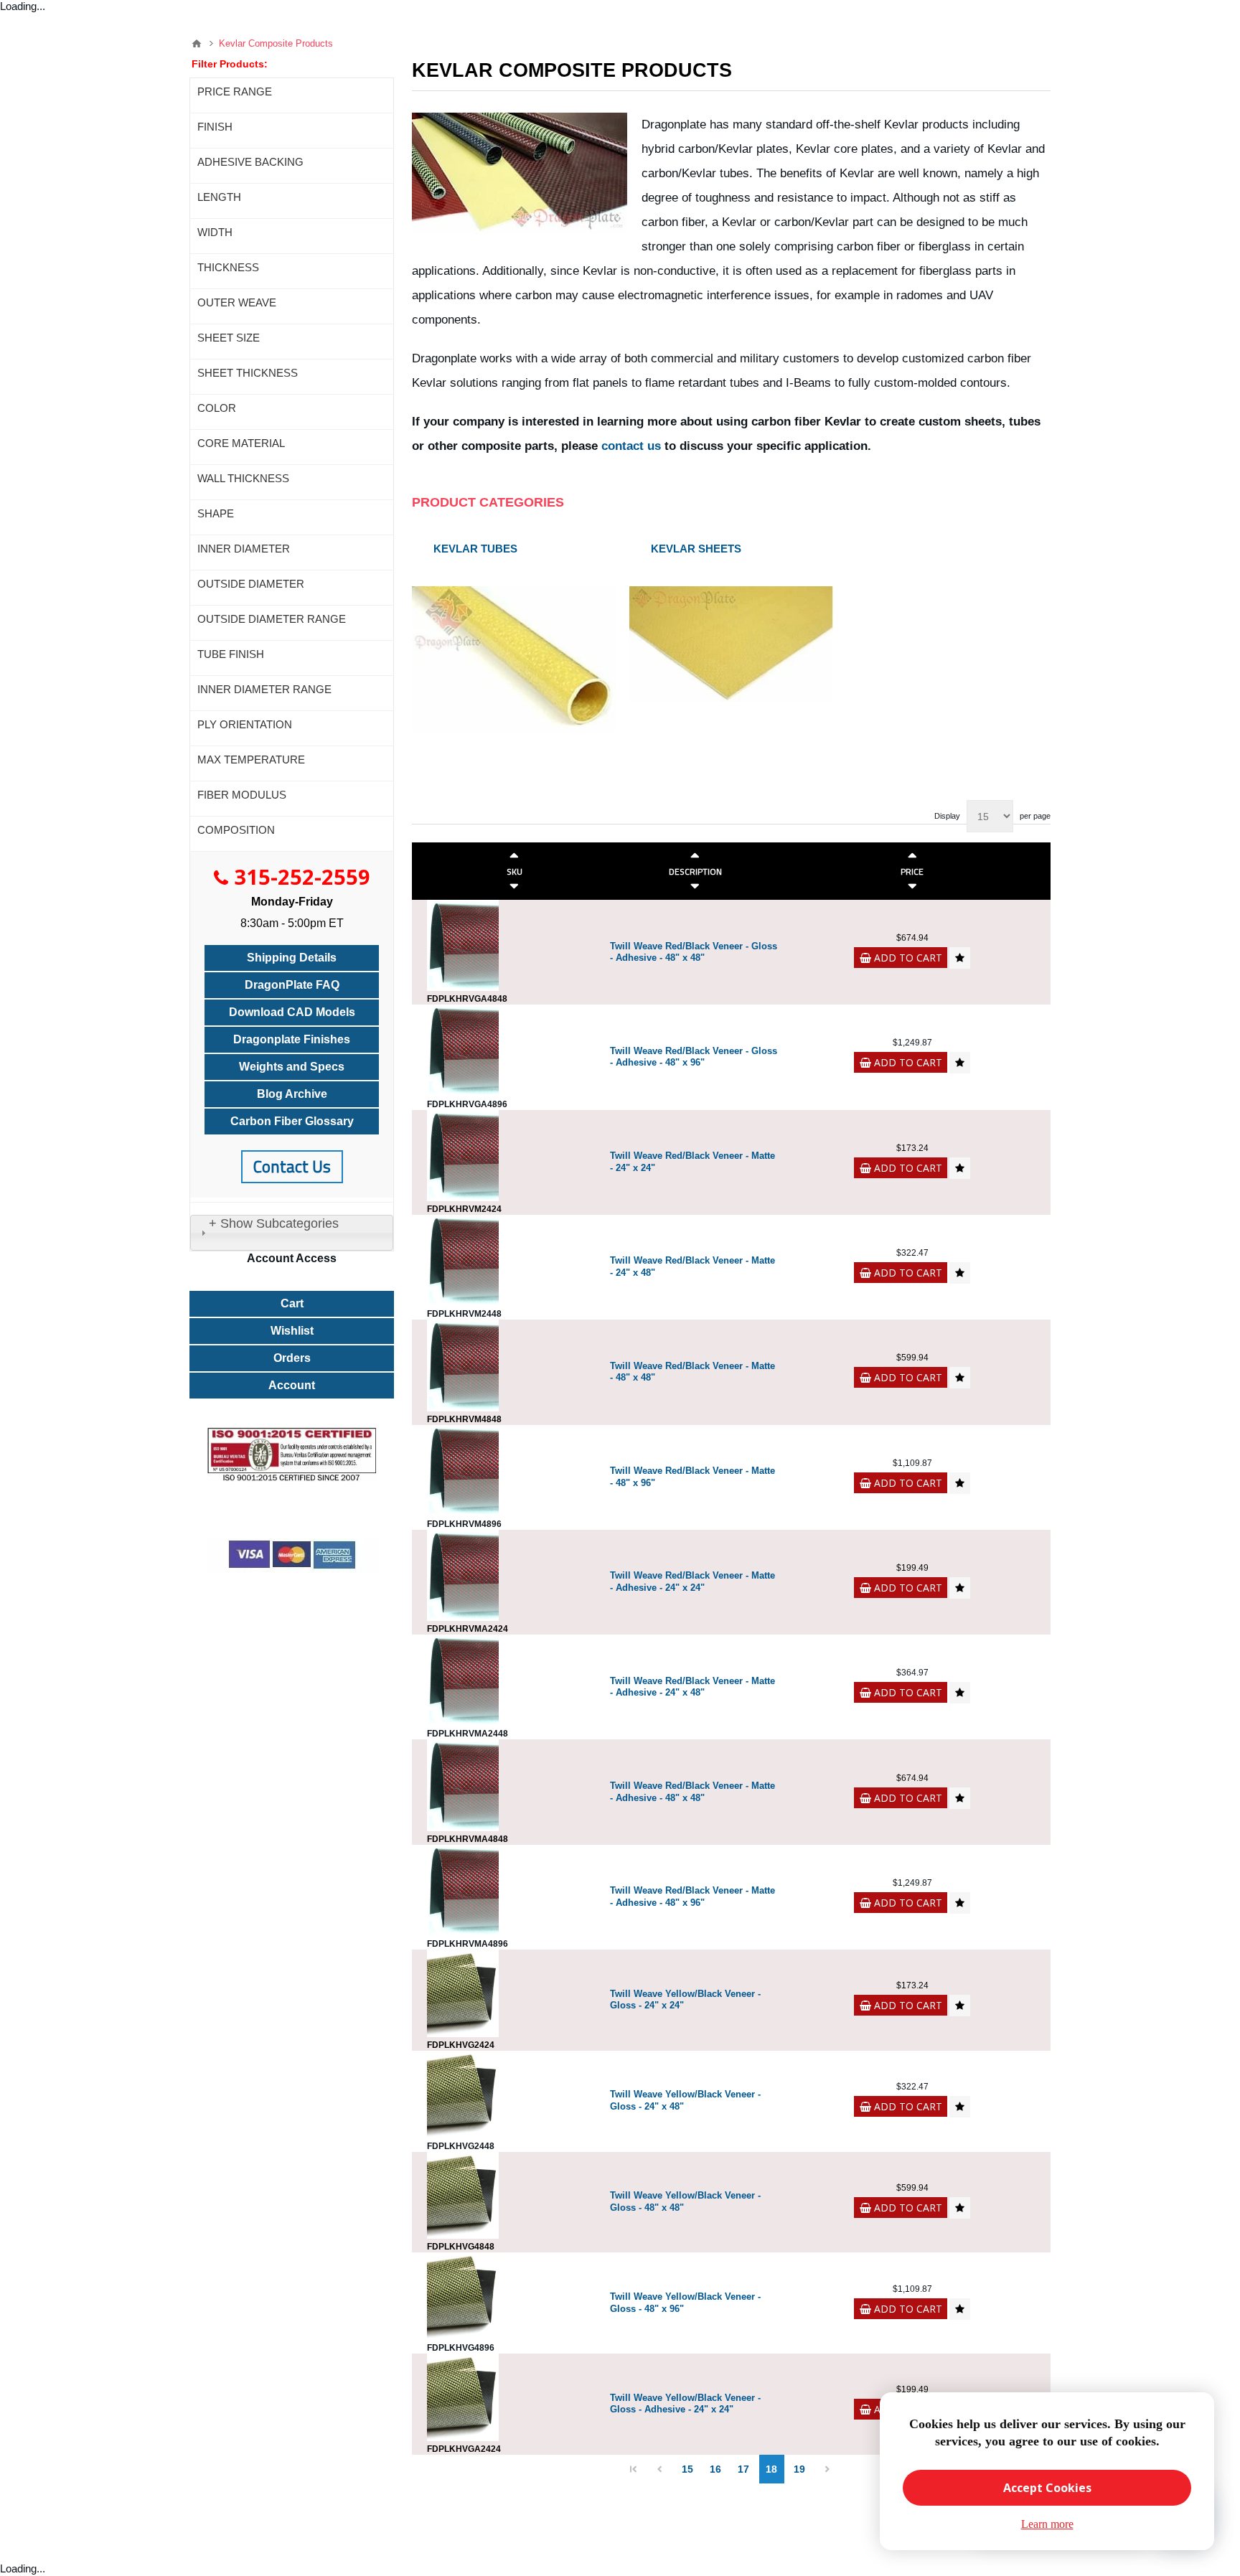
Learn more (1047, 2524)
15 (687, 2469)
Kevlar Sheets (696, 549)
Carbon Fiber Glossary (292, 1121)
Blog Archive (292, 1094)
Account (292, 1385)
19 (799, 2469)
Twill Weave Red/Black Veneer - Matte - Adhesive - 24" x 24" (692, 1581)
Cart (292, 1303)
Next (828, 2469)
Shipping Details (292, 958)
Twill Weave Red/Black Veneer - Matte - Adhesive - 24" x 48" (692, 1687)
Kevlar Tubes (475, 549)
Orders (292, 1358)
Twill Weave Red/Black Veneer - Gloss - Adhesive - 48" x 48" (694, 952)
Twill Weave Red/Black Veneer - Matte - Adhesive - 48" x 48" (692, 1792)
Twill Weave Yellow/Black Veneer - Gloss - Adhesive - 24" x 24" (685, 2404)
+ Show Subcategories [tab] (274, 1223)
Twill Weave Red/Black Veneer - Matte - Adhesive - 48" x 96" (692, 1896)
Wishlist (292, 1331)
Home (197, 44)
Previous (660, 2469)
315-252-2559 (302, 876)
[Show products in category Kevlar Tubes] (514, 634)
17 (743, 2469)
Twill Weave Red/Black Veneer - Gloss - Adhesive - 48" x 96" (694, 1057)
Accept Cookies (1047, 2488)
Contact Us (292, 1166)
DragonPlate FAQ (292, 985)
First (634, 2469)
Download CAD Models (292, 1012)
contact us (631, 446)
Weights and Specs (292, 1067)
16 (715, 2469)
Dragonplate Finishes (292, 1039)
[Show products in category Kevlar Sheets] (732, 634)
